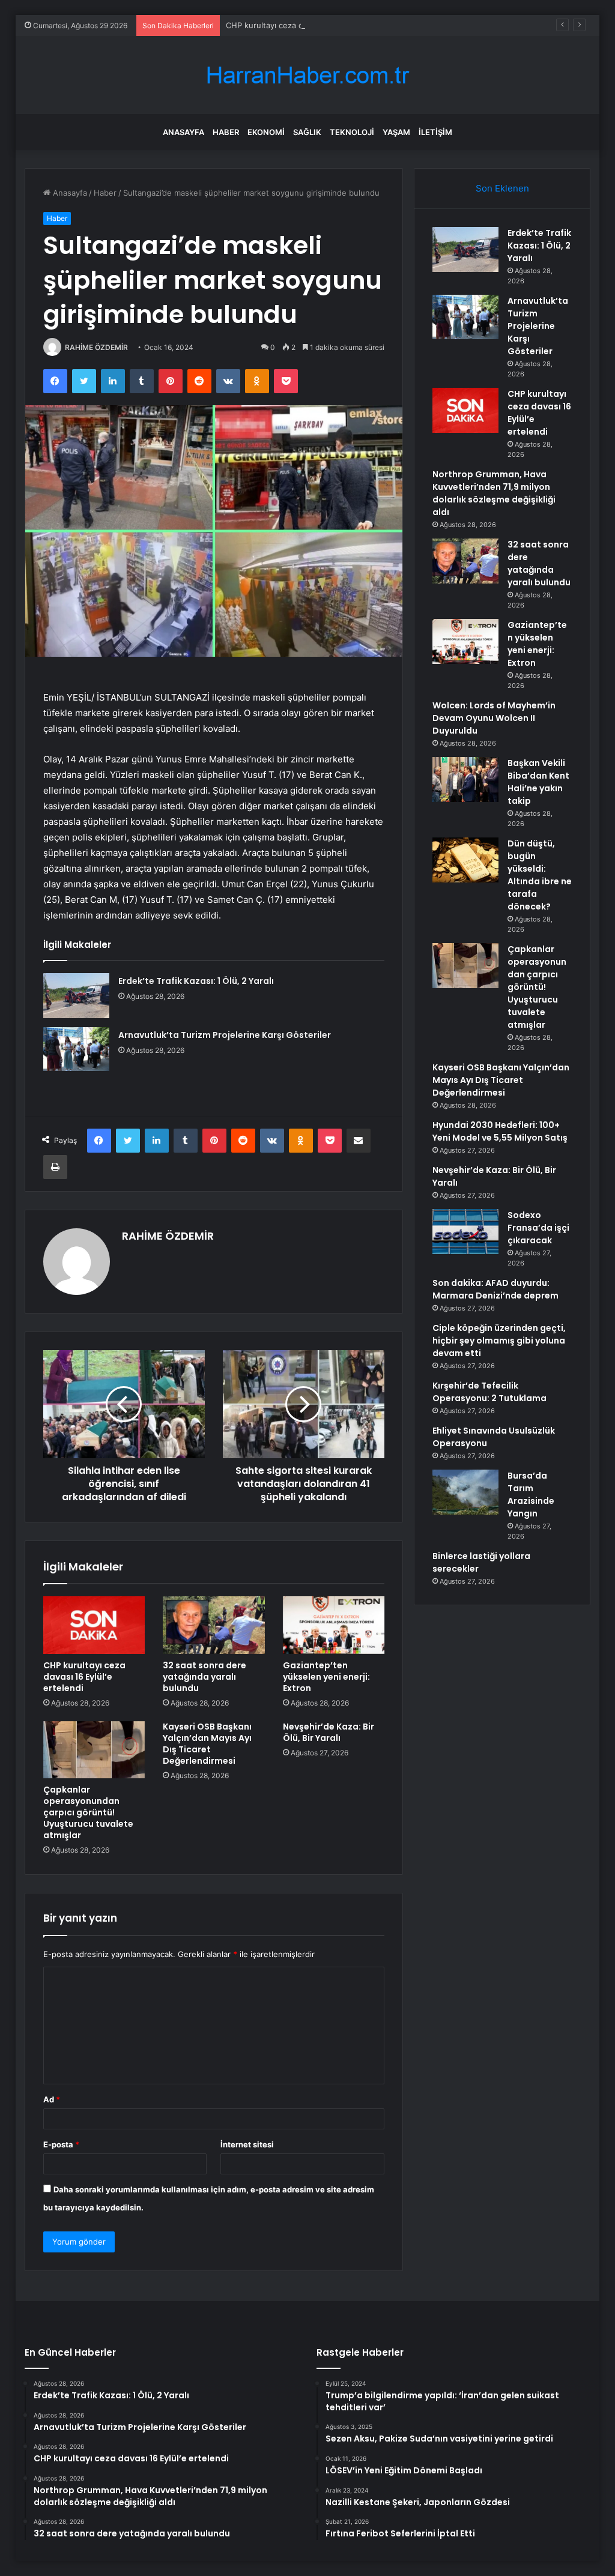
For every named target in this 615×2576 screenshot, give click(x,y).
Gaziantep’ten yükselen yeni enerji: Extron (326, 1677)
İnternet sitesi (247, 2144)
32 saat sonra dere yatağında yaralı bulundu (204, 1677)
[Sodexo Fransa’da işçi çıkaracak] (465, 1232)
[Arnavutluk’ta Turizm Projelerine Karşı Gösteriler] (76, 1049)
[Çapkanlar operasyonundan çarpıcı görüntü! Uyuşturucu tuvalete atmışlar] (94, 1750)
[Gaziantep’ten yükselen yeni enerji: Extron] (334, 1625)
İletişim (435, 132)
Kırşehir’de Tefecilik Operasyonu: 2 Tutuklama (489, 1392)
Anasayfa (183, 132)
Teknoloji (352, 132)
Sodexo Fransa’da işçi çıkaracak (538, 1228)
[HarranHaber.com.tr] (307, 75)
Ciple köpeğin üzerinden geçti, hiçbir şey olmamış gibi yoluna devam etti (499, 1341)
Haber (226, 132)
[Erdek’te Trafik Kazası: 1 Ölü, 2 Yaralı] (76, 996)
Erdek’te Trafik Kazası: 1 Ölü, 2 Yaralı (196, 981)
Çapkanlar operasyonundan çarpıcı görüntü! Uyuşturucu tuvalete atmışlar (88, 1812)
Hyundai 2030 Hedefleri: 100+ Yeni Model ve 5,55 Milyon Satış (500, 1131)
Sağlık (307, 132)
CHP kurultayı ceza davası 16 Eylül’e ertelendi (310, 25)
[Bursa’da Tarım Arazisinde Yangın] (465, 1492)
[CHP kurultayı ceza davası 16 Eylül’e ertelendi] (94, 1625)
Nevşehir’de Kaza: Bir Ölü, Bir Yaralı (329, 1732)
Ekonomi (266, 132)
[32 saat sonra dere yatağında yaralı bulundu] (214, 1625)
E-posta (61, 2144)
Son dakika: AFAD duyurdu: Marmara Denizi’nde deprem (495, 1289)
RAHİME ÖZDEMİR (96, 347)
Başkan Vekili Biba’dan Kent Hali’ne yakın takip (538, 782)
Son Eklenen (502, 188)
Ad (52, 2099)
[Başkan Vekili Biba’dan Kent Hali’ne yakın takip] (465, 780)
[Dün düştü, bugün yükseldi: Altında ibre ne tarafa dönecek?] (465, 860)
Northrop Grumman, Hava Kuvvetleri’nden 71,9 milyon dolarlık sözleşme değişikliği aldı (494, 493)
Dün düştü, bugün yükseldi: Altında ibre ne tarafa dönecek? (540, 875)
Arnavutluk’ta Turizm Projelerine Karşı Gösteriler (225, 1035)
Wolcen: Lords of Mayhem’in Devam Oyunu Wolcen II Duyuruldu (494, 718)
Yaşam (396, 132)
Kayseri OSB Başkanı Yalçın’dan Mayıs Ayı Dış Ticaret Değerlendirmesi (207, 1744)
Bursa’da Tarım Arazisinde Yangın (531, 1495)
